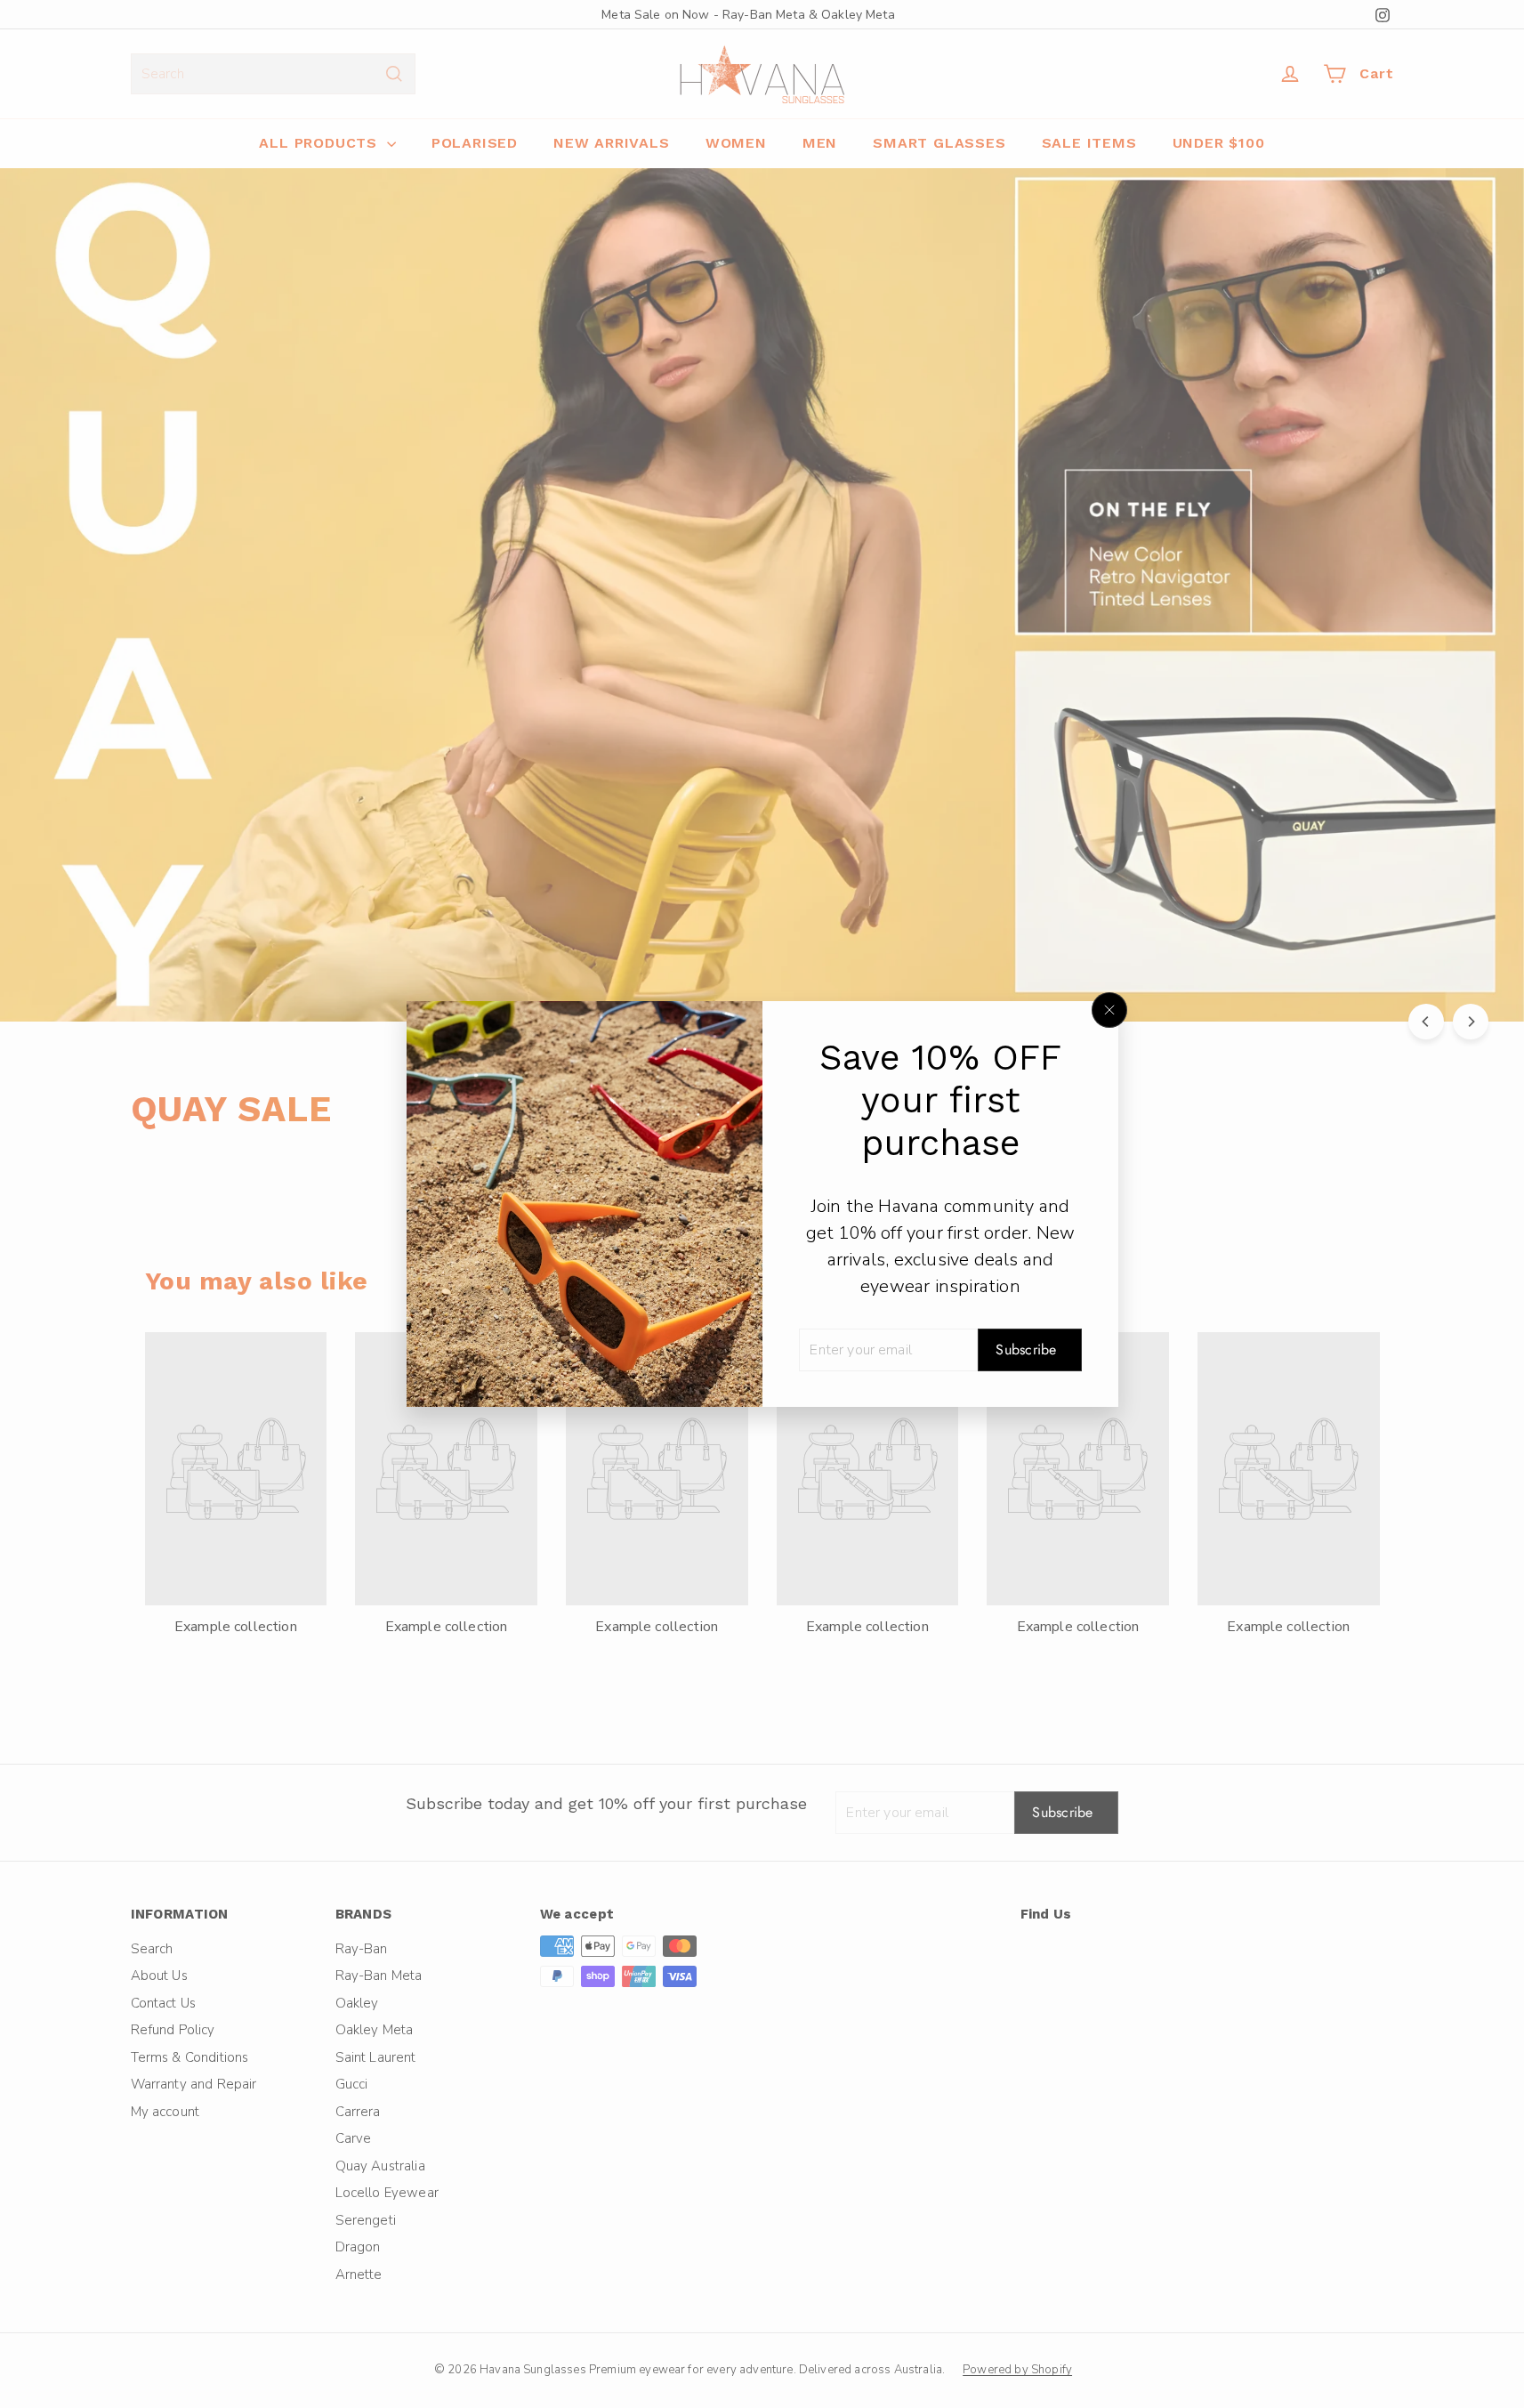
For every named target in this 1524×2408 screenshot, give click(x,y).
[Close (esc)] (1109, 1010)
